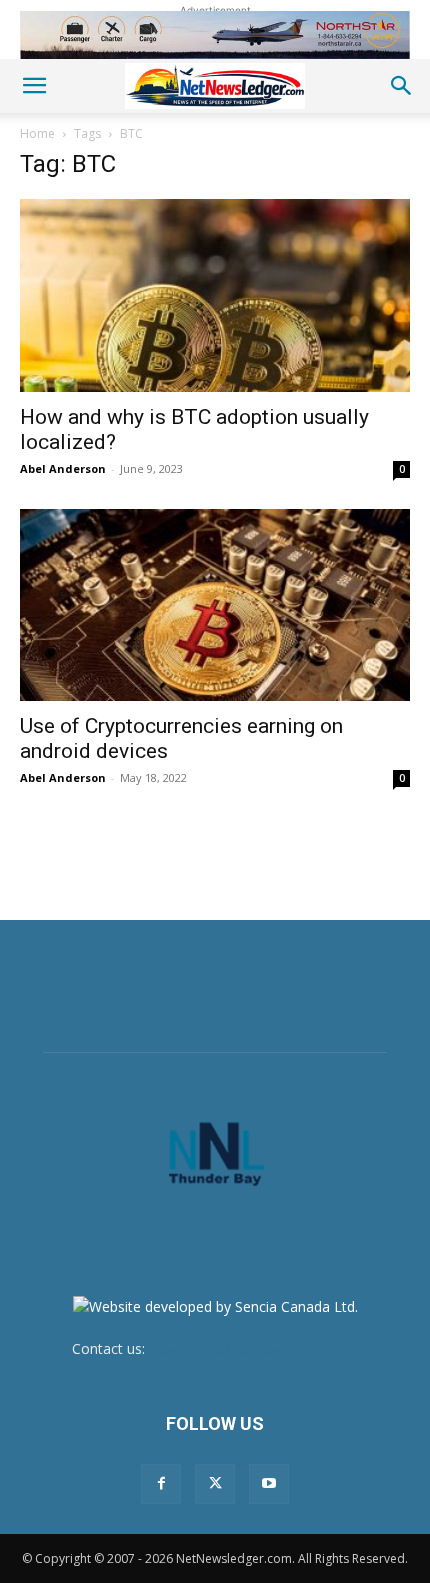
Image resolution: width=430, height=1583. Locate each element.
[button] (34, 86)
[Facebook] (161, 1484)
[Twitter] (215, 1484)
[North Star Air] (215, 35)
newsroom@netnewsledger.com (254, 1348)
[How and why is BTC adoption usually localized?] (215, 295)
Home (37, 133)
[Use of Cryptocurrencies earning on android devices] (215, 605)
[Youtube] (269, 1484)
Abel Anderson (63, 468)
